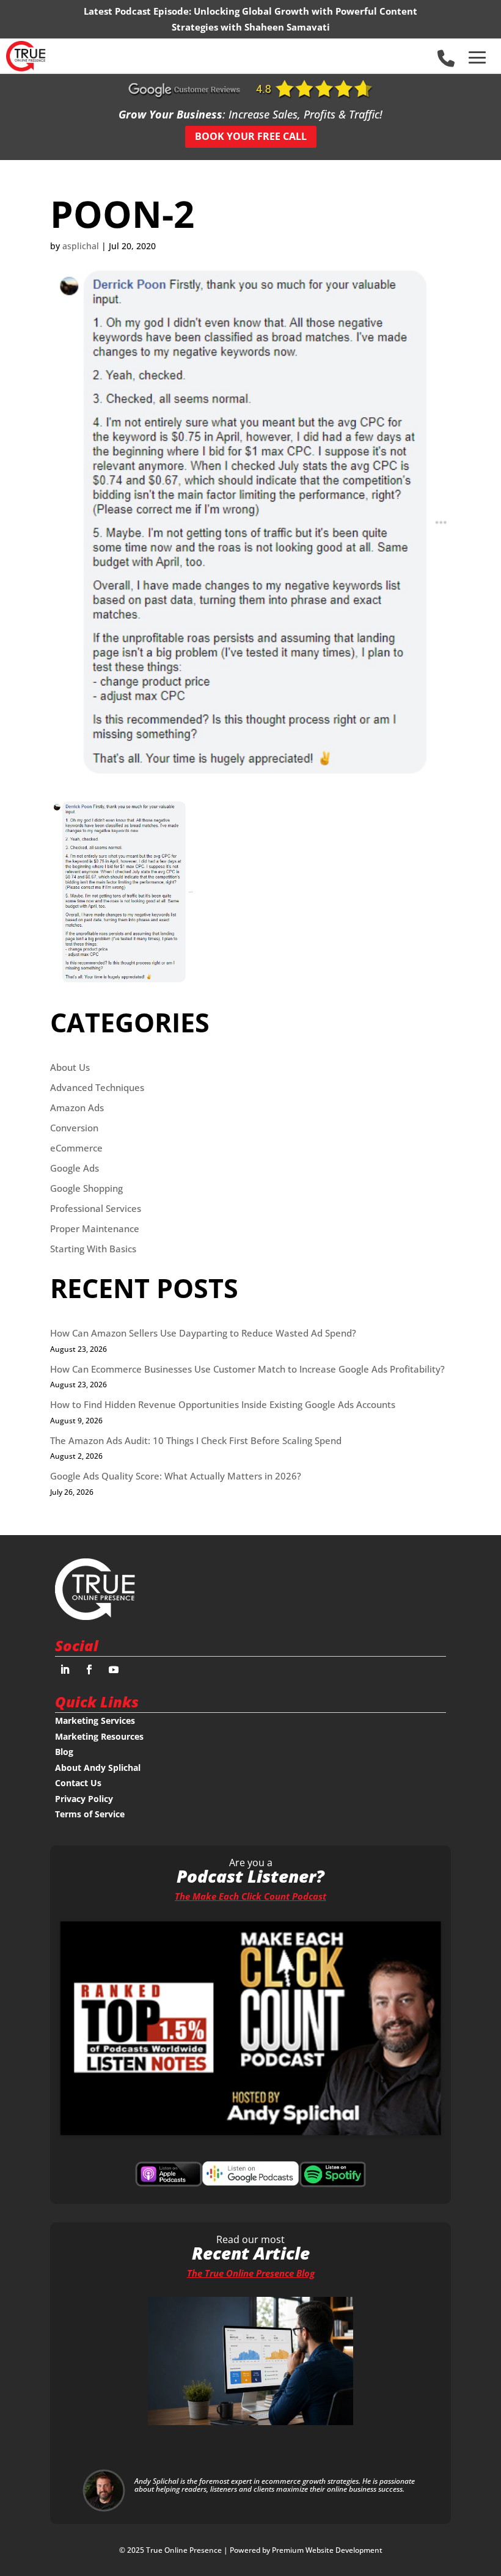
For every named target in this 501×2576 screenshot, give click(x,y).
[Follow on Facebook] (89, 1669)
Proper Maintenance (95, 1228)
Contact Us (78, 1783)
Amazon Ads (77, 1107)
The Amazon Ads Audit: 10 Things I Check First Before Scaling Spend (196, 1440)
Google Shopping (86, 1188)
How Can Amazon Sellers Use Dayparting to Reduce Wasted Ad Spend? (203, 1333)
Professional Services (96, 1208)
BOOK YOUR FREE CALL (251, 136)
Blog (64, 1752)
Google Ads (75, 1168)
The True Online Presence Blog (251, 2273)
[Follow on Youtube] (114, 1669)
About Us (70, 1067)
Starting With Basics (93, 1249)
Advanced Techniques (97, 1087)
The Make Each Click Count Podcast (250, 1896)
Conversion (74, 1128)
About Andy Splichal (98, 1768)
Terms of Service (90, 1814)
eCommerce (76, 1148)
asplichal (81, 246)
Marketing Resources (99, 1736)
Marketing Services (95, 1720)
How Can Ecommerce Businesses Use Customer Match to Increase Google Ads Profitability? (247, 1369)
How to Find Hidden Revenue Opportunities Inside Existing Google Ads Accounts (223, 1404)
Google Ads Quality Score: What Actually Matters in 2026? (176, 1476)
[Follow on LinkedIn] (65, 1669)
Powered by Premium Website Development (306, 2550)
